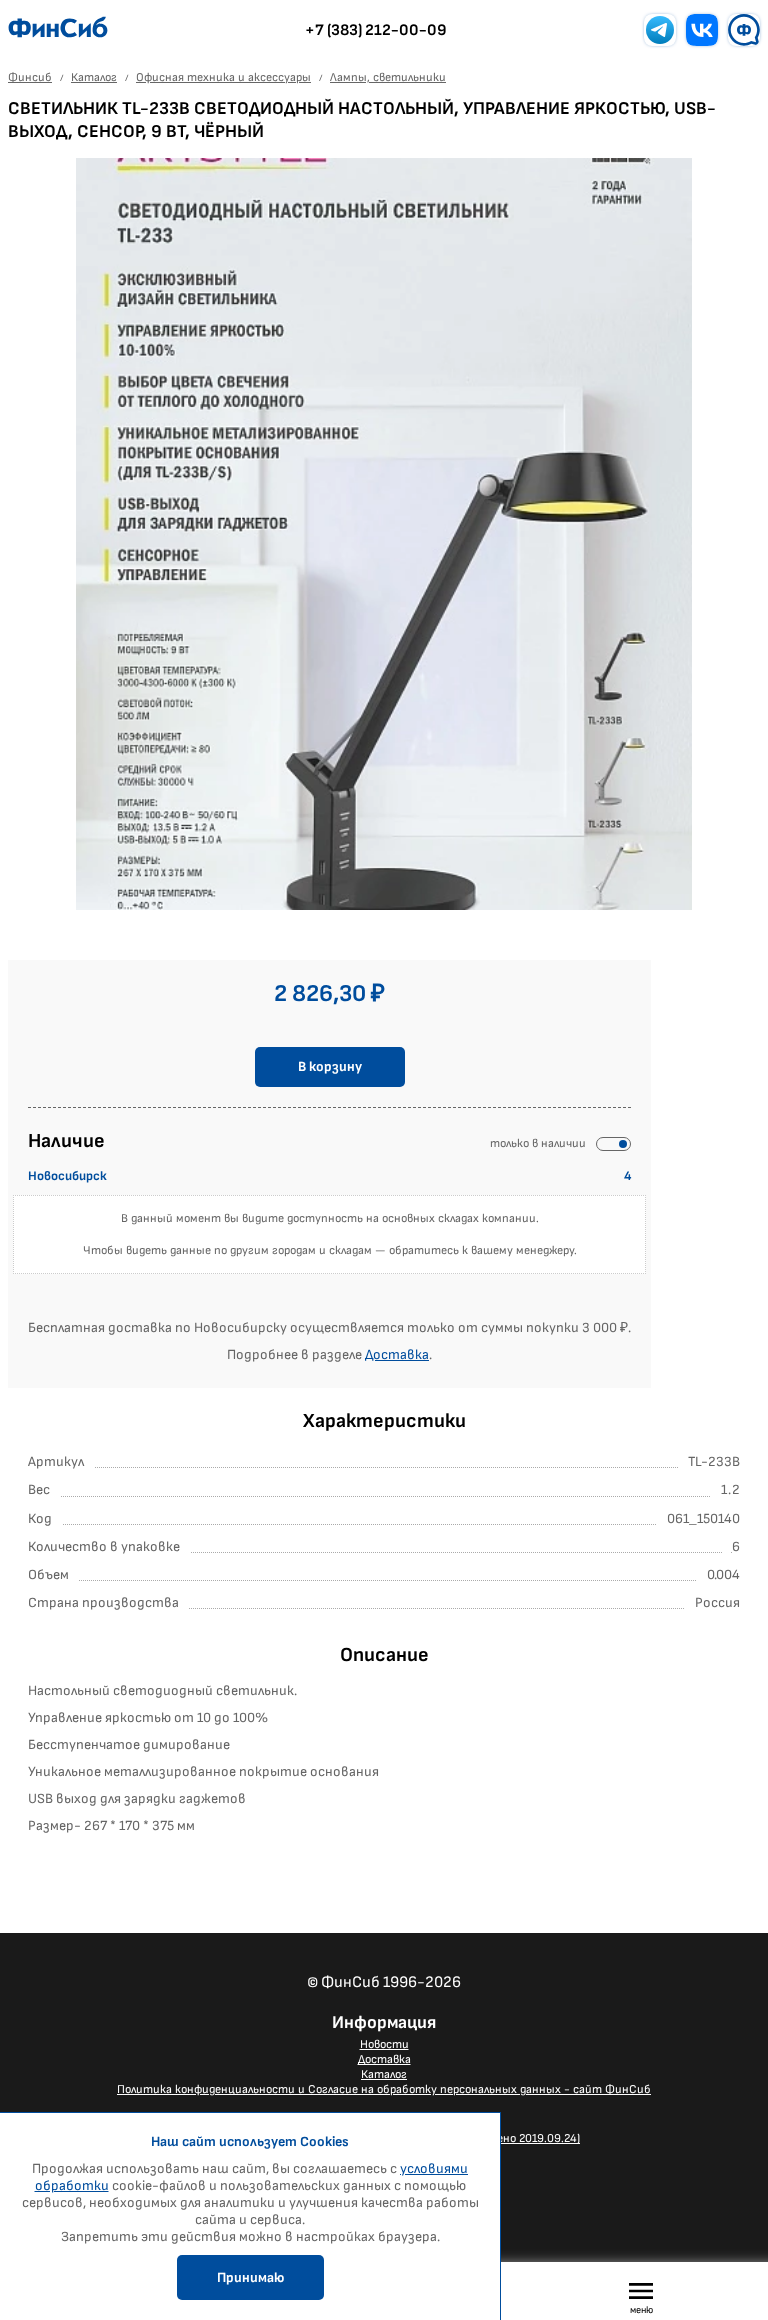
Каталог (384, 2074)
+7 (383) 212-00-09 (376, 30)
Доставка (397, 1354)
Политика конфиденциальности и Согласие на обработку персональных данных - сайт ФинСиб (384, 2089)
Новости (384, 2044)
